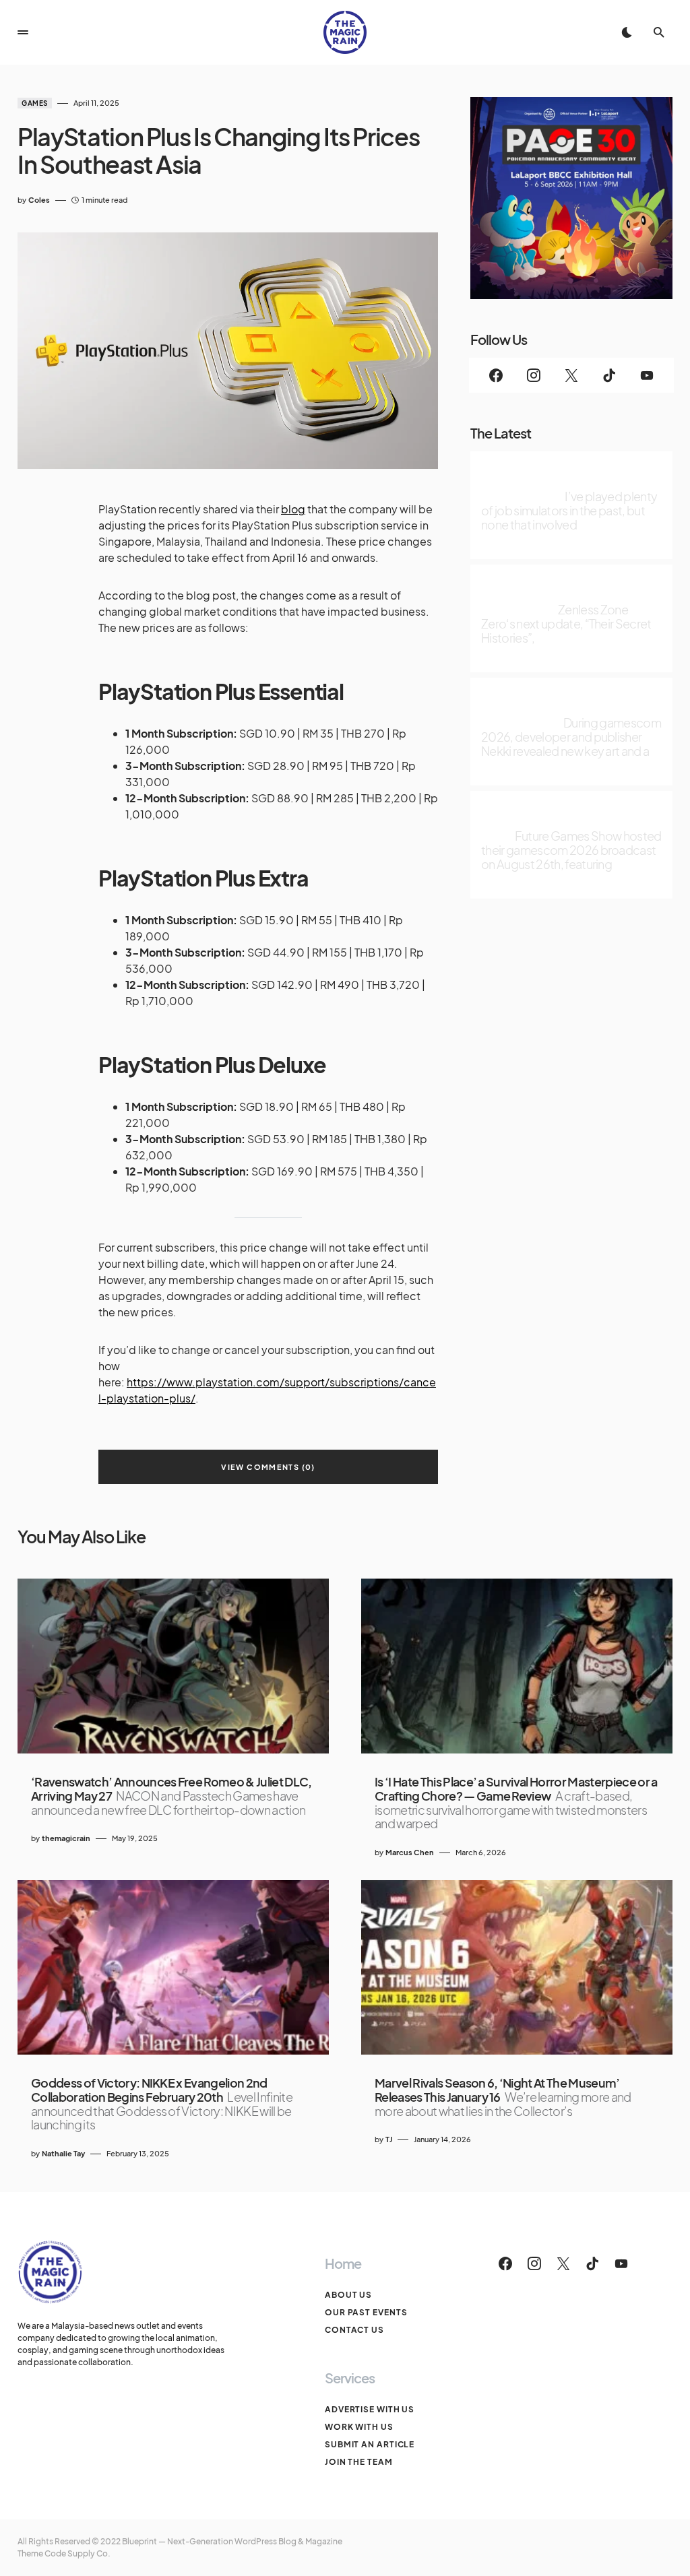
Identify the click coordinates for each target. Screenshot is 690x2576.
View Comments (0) (268, 1467)
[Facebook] (496, 375)
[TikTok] (609, 375)
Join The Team (359, 2462)
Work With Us (359, 2427)
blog (293, 509)
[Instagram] (534, 375)
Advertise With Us (370, 2409)
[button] (23, 32)
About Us (348, 2295)
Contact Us (354, 2330)
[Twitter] (571, 375)
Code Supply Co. (77, 2553)
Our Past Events (366, 2312)
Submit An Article (370, 2444)
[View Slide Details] (571, 198)
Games (35, 103)
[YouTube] (647, 375)
